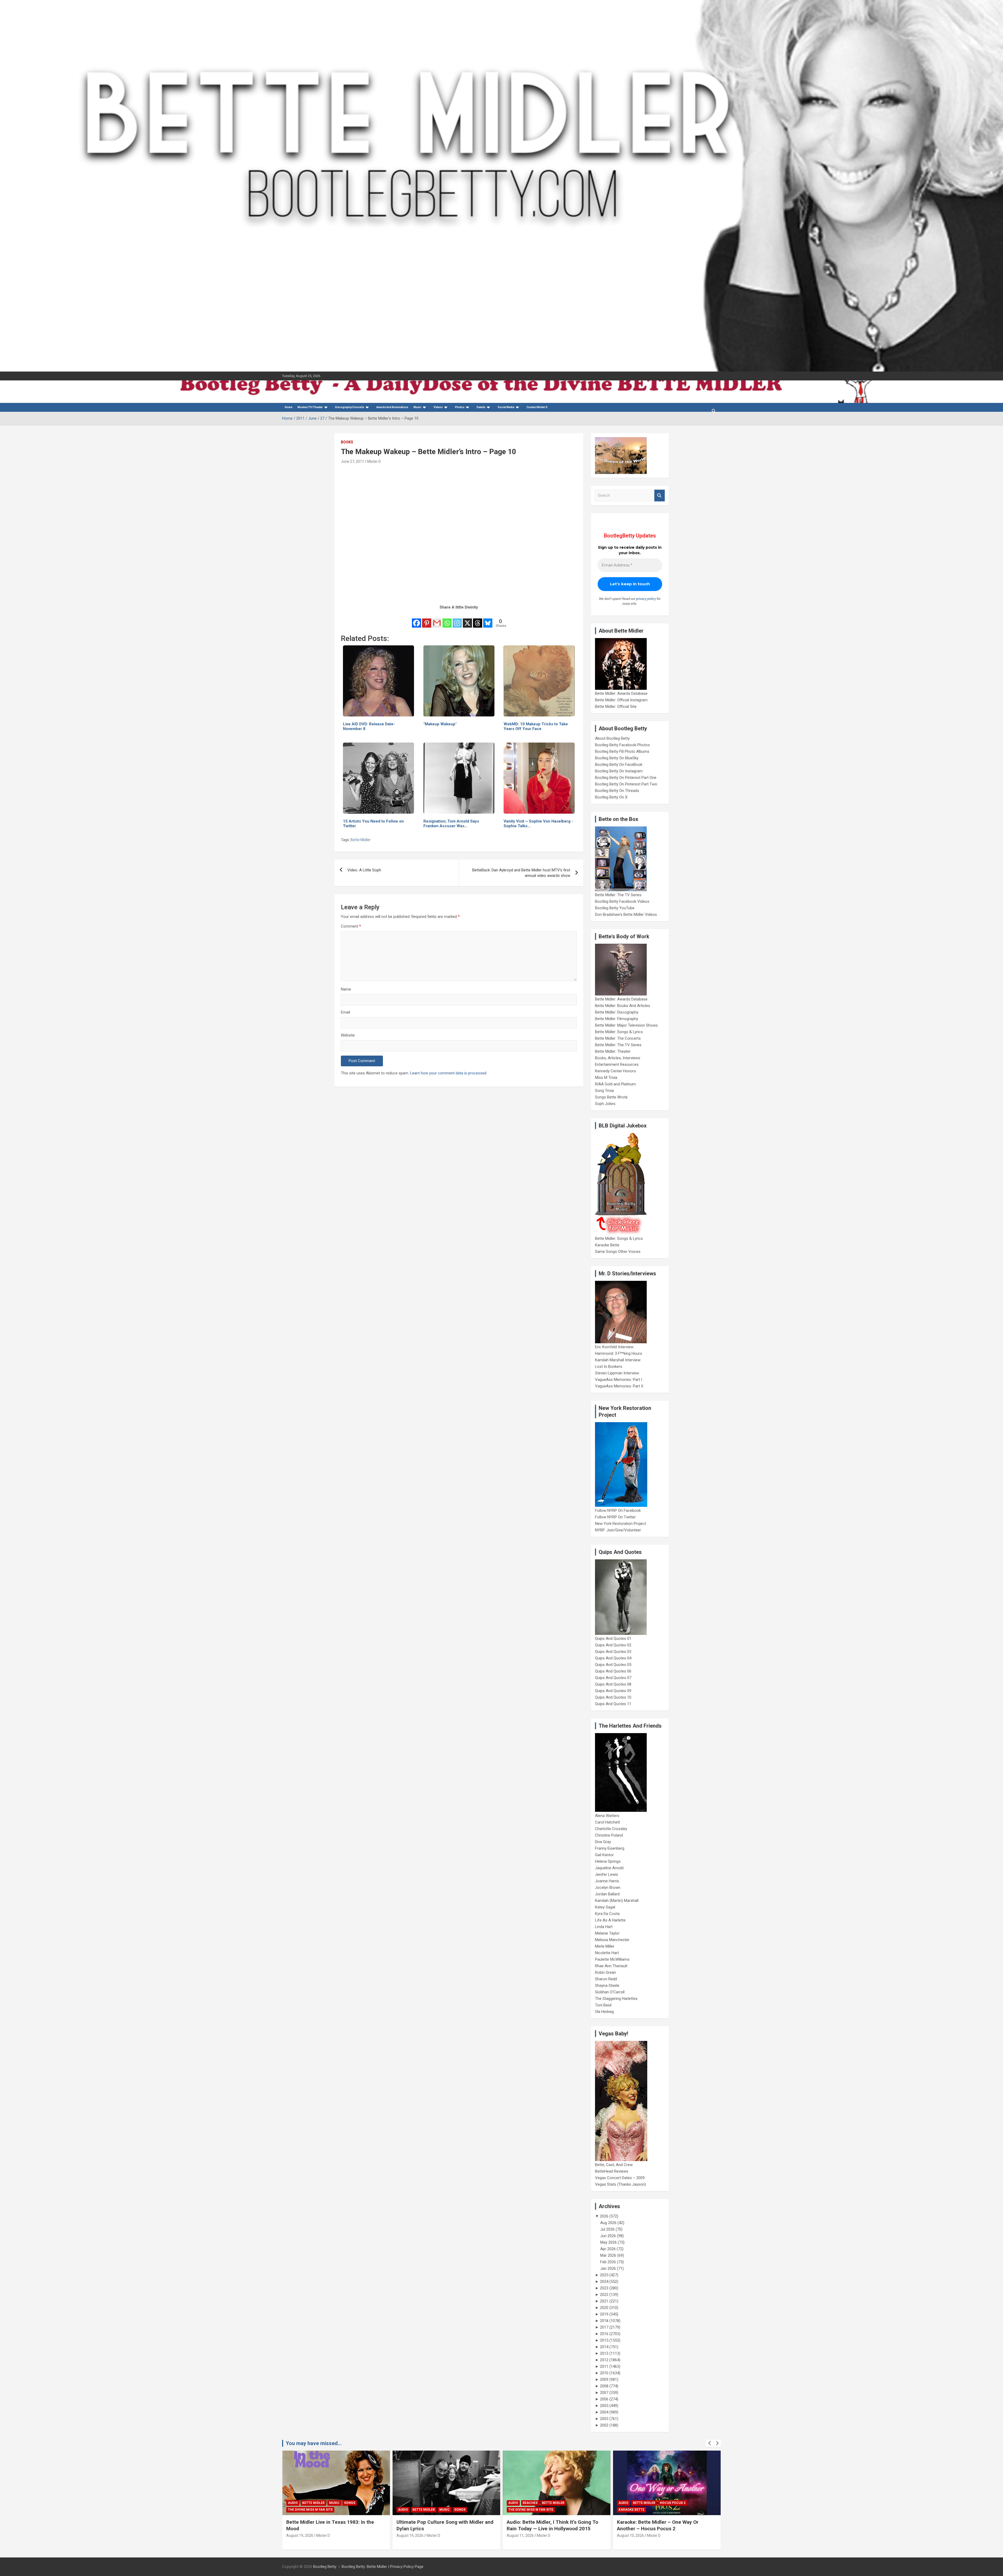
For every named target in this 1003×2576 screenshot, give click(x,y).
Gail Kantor (604, 1855)
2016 (604, 2334)
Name (346, 989)
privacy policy (646, 599)
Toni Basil (603, 2005)
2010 (604, 2373)
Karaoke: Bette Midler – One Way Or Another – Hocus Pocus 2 (437, 2525)
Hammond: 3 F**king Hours (619, 1353)
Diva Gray (603, 1842)
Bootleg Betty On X (611, 797)
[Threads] (478, 620)
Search (660, 496)
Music (417, 407)
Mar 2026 (608, 2255)
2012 (604, 2360)
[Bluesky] (488, 620)
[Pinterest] (427, 620)
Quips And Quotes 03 (613, 1652)
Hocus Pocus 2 (452, 2503)
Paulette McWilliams (612, 1959)
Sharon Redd (606, 1979)
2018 (604, 2321)
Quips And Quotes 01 (613, 1639)
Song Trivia (604, 1091)
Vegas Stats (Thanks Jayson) (620, 2184)
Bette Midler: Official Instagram (621, 700)
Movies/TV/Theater (310, 407)
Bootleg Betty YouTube (615, 908)
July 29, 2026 (628, 2536)
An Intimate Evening (526, 2510)
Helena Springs (608, 1861)
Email (345, 1012)
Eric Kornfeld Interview (614, 1347)
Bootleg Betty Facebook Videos (622, 901)
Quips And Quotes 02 (613, 1645)
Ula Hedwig (604, 2012)
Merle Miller (605, 1946)
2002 (604, 2425)
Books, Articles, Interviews (618, 1058)
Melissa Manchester (612, 1940)
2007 (604, 2393)
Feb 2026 (608, 2262)
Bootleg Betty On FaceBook (619, 765)
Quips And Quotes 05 (613, 1665)
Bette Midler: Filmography (617, 1019)
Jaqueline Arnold (609, 1868)
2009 (604, 2380)
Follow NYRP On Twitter (615, 1517)
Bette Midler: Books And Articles (623, 1006)
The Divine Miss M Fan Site (310, 2510)
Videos (438, 407)
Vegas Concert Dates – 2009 (620, 2178)
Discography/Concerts (350, 407)
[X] (467, 620)
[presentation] (710, 2443)
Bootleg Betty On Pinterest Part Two (626, 784)
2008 (604, 2386)
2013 (604, 2353)
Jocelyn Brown (608, 1888)
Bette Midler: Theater (613, 1051)
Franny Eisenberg (610, 1848)
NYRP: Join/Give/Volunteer (618, 1530)
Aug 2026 (608, 2223)
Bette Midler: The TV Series (618, 895)
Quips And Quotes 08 (613, 1684)
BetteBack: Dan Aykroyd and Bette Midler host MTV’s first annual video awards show (521, 873)
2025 (604, 2275)
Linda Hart (604, 1927)
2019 (604, 2314)
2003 (604, 2419)
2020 (604, 2308)
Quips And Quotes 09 (613, 1691)
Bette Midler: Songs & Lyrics (619, 1032)
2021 (604, 2301)
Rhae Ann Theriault (611, 1966)
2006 (604, 2399)
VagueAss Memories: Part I (619, 1380)
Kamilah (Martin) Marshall (617, 1901)
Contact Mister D (537, 407)
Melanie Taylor (607, 1933)
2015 (604, 2340)
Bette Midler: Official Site (616, 707)
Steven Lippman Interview (617, 1373)
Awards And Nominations (392, 407)
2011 (604, 2366)
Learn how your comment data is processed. (449, 1073)
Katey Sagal (605, 1907)
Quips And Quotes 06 (613, 1671)
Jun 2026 (608, 2236)
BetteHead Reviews (612, 2171)
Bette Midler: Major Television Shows (626, 1025)
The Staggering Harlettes (616, 1999)
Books (347, 442)
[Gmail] (437, 620)
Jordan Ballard (607, 1894)
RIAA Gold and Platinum (615, 1084)
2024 (604, 2282)
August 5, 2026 (519, 2536)
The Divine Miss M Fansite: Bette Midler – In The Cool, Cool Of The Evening (665, 2525)
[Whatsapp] (447, 620)
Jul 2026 (607, 2229)
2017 (604, 2327)
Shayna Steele (607, 1985)
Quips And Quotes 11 (613, 1704)
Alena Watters (607, 1816)
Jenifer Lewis (607, 1874)
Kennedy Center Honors (616, 1071)
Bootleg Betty (325, 2567)
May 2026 (608, 2242)
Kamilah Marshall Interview (618, 1360)
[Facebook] (416, 620)
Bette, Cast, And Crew (614, 2165)
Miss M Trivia (606, 1078)
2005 (604, 2406)
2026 (604, 2216)
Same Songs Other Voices (618, 1252)
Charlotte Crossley (611, 1829)
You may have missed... (314, 2443)
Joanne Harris (607, 1881)
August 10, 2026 (410, 2536)
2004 (604, 2412)
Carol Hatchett (608, 1822)
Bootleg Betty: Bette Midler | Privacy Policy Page (383, 2567)
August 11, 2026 (300, 2536)
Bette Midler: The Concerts (618, 1038)
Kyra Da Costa (607, 1914)
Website (348, 1035)
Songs (680, 2503)
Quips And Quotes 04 (613, 1658)
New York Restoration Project (620, 1524)
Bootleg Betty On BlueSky (617, 758)
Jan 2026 (608, 2268)
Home (288, 407)
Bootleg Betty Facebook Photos (622, 745)
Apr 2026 (608, 2249)
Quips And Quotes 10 (613, 1697)
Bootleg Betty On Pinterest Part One (626, 778)
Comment (351, 926)
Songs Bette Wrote (611, 1097)
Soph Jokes (605, 1104)
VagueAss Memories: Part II (619, 1386)
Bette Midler (361, 840)
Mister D (374, 461)
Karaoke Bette (607, 1245)
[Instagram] (457, 620)
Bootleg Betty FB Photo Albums (622, 751)
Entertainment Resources (617, 1064)
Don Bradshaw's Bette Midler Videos (626, 914)
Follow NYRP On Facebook (618, 1510)
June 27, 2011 (352, 461)
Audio (293, 2503)
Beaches (310, 2503)
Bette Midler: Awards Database (621, 693)
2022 (604, 2295)
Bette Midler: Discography (617, 1012)
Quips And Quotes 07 (613, 1678)
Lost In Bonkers (609, 1367)
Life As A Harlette (610, 1920)
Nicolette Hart (607, 1953)
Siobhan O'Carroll (610, 1992)
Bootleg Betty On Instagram (619, 771)
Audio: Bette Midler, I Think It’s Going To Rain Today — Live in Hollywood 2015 (332, 2525)
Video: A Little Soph (364, 870)
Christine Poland (609, 1835)
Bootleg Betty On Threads (617, 791)
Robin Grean (605, 1972)
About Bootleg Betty (612, 738)
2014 (604, 2347)
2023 (604, 2288)
